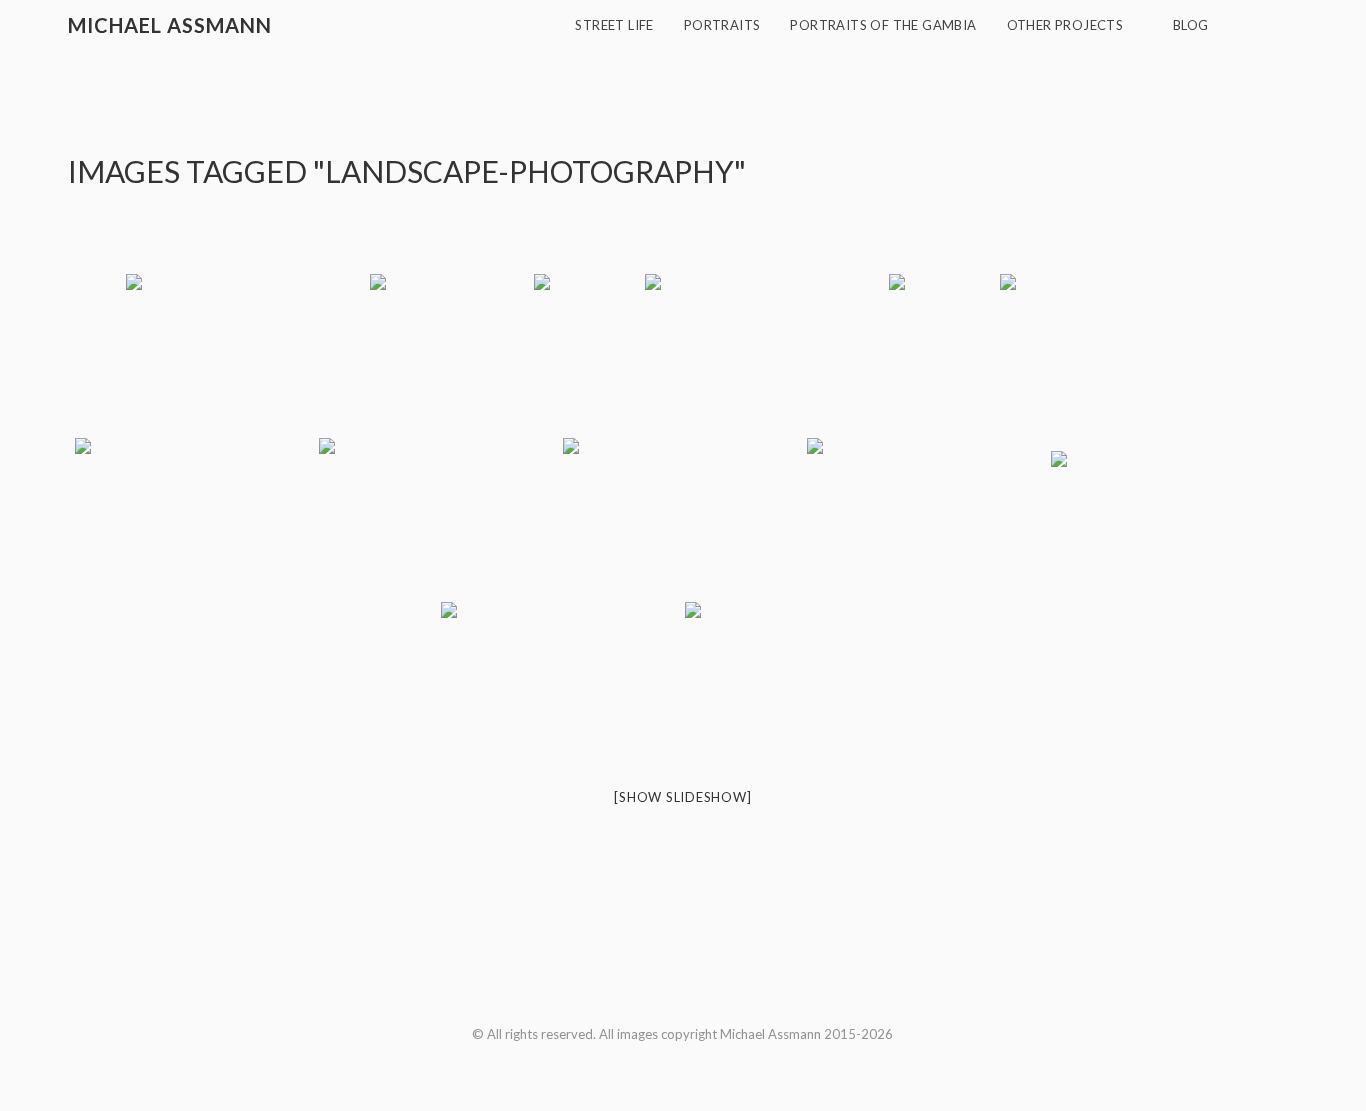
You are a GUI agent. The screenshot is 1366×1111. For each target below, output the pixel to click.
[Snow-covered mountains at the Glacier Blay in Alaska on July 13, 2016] (683, 518)
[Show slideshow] (682, 797)
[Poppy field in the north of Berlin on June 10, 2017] (246, 354)
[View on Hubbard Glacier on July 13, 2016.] (927, 518)
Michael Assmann (170, 25)
